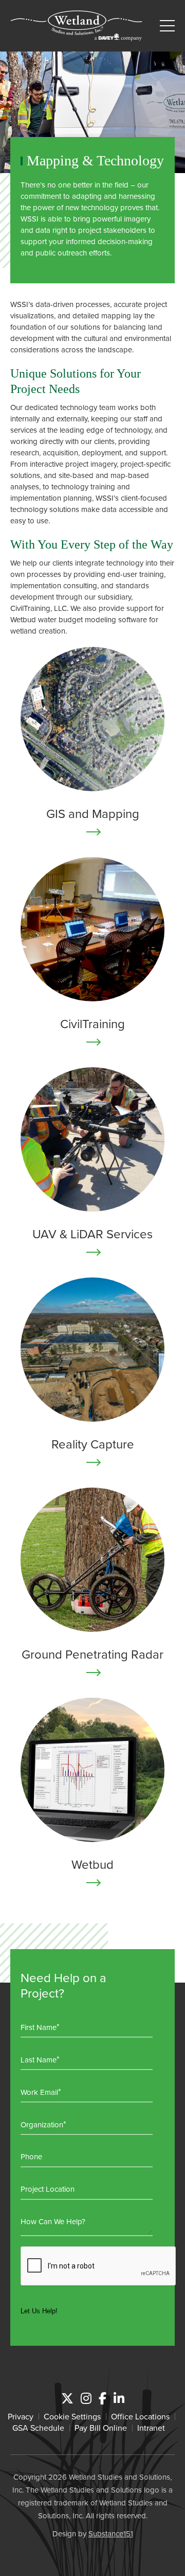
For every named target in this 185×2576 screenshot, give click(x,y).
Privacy (21, 2416)
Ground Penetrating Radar (92, 1654)
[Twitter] (67, 2398)
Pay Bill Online (101, 2428)
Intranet (151, 2428)
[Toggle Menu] (167, 26)
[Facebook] (103, 2398)
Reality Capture (93, 1444)
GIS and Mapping (93, 813)
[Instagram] (86, 2398)
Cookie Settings (72, 2416)
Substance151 (111, 2534)
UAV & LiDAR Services (92, 1234)
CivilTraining (92, 1023)
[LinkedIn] (119, 2398)
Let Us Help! (39, 2311)
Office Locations (140, 2416)
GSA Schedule (38, 2428)
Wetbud (92, 1864)
